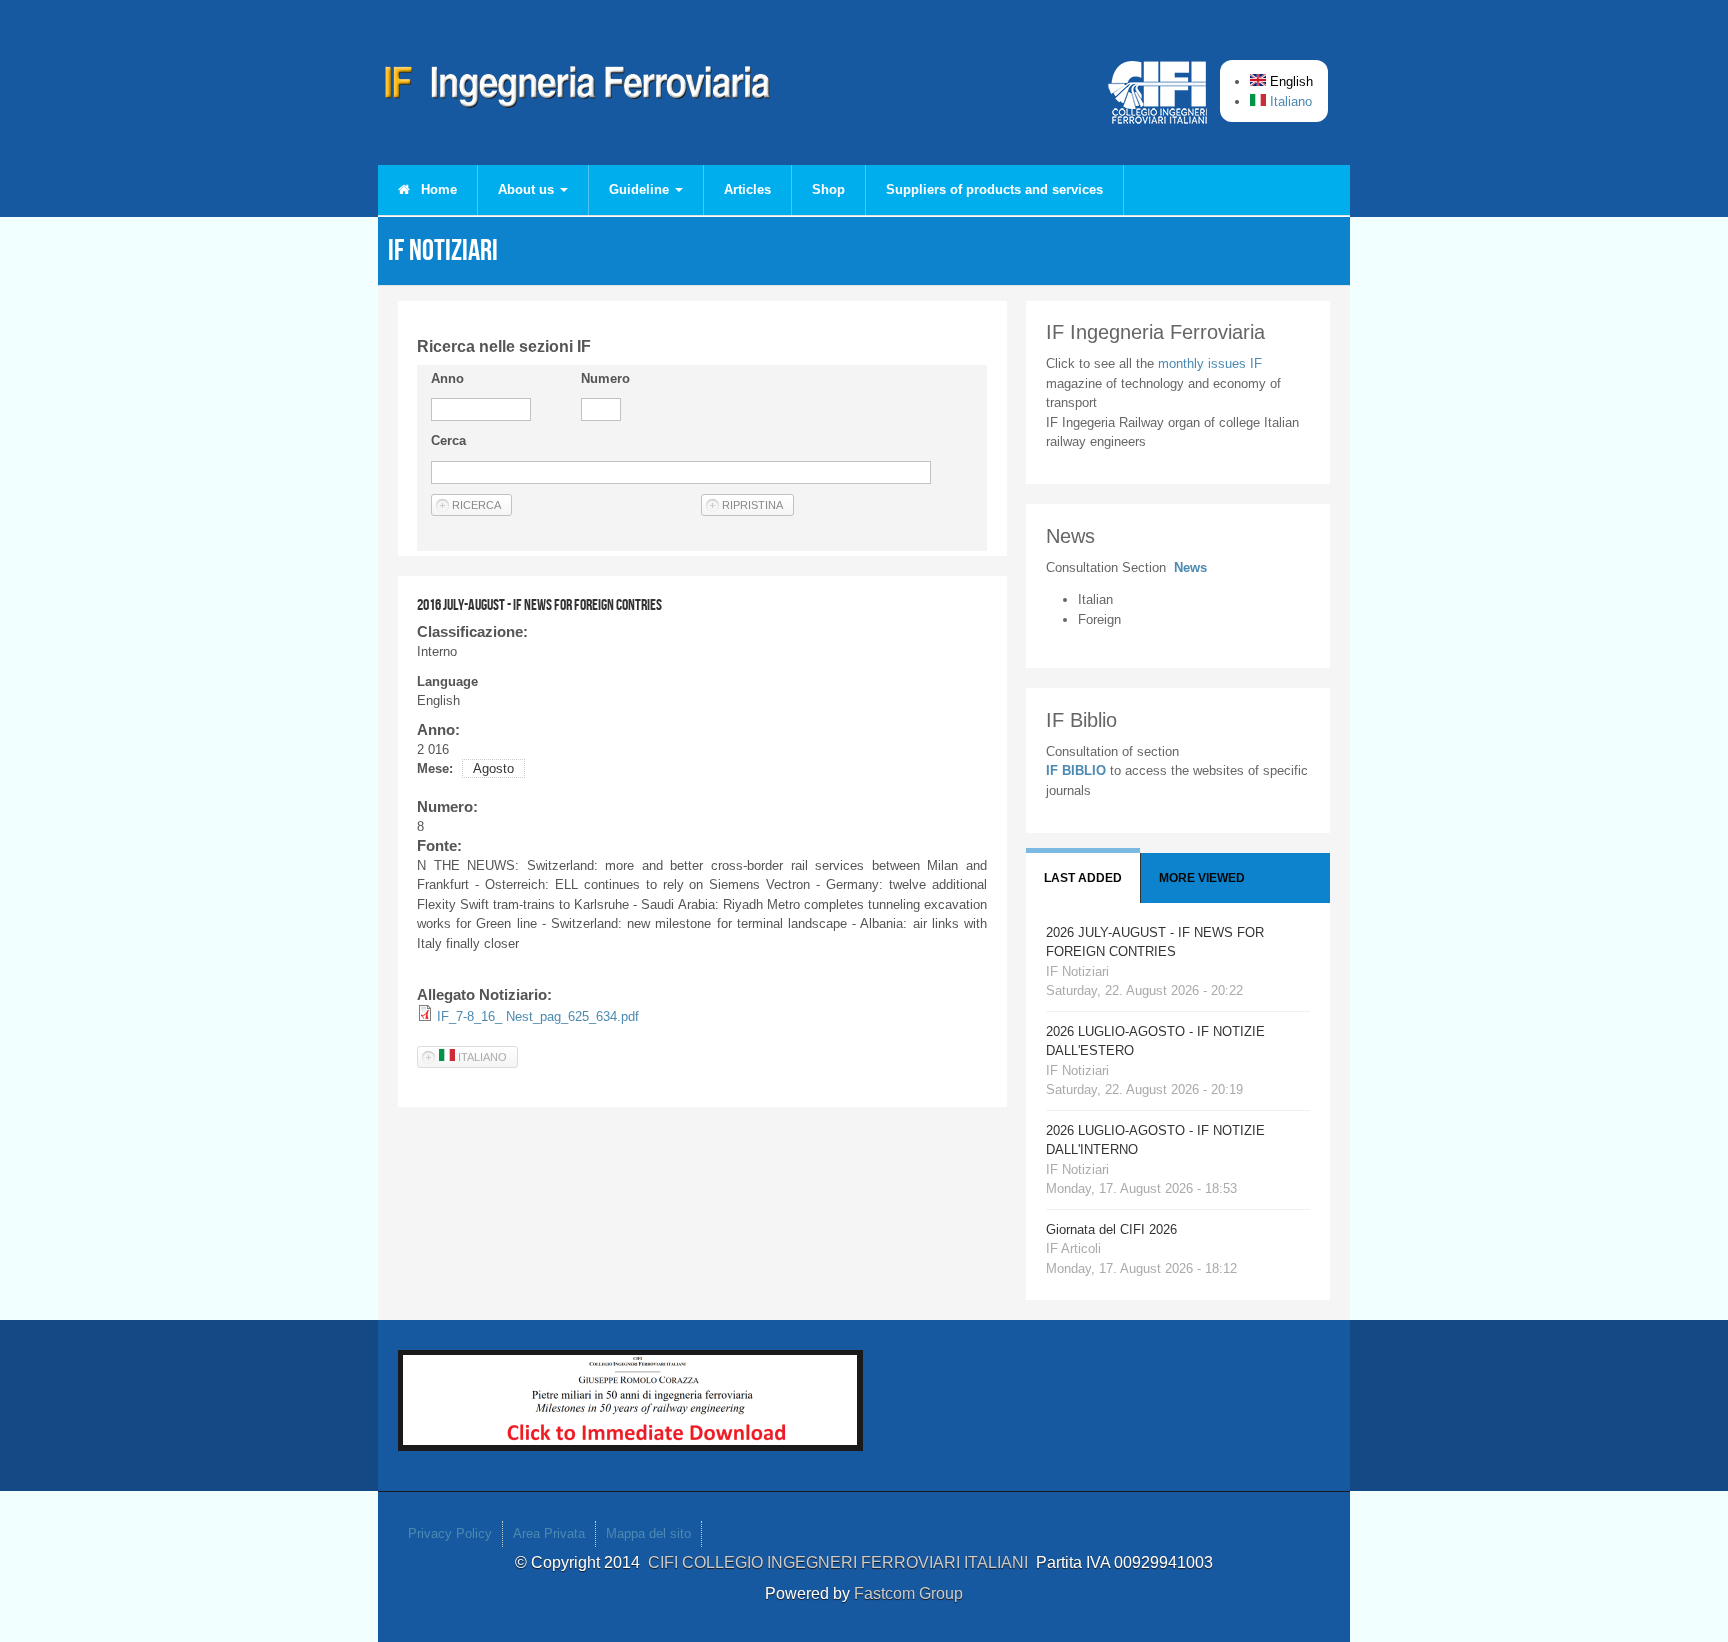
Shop (828, 189)
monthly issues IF (1210, 363)
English (1289, 81)
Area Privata (549, 1533)
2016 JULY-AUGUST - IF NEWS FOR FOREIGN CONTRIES (539, 604)
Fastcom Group (908, 1593)
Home (437, 189)
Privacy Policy (450, 1533)
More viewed (1202, 878)
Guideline (641, 189)
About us (528, 189)
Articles (747, 189)
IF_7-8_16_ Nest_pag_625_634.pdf (538, 1016)
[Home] (578, 90)
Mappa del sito (648, 1533)
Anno (447, 378)
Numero (605, 378)
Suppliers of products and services (994, 189)
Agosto (493, 768)
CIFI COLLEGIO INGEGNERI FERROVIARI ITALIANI (842, 1562)
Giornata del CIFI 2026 (1111, 1229)
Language (447, 681)
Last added (1083, 878)
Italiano (1289, 101)
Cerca (448, 440)
